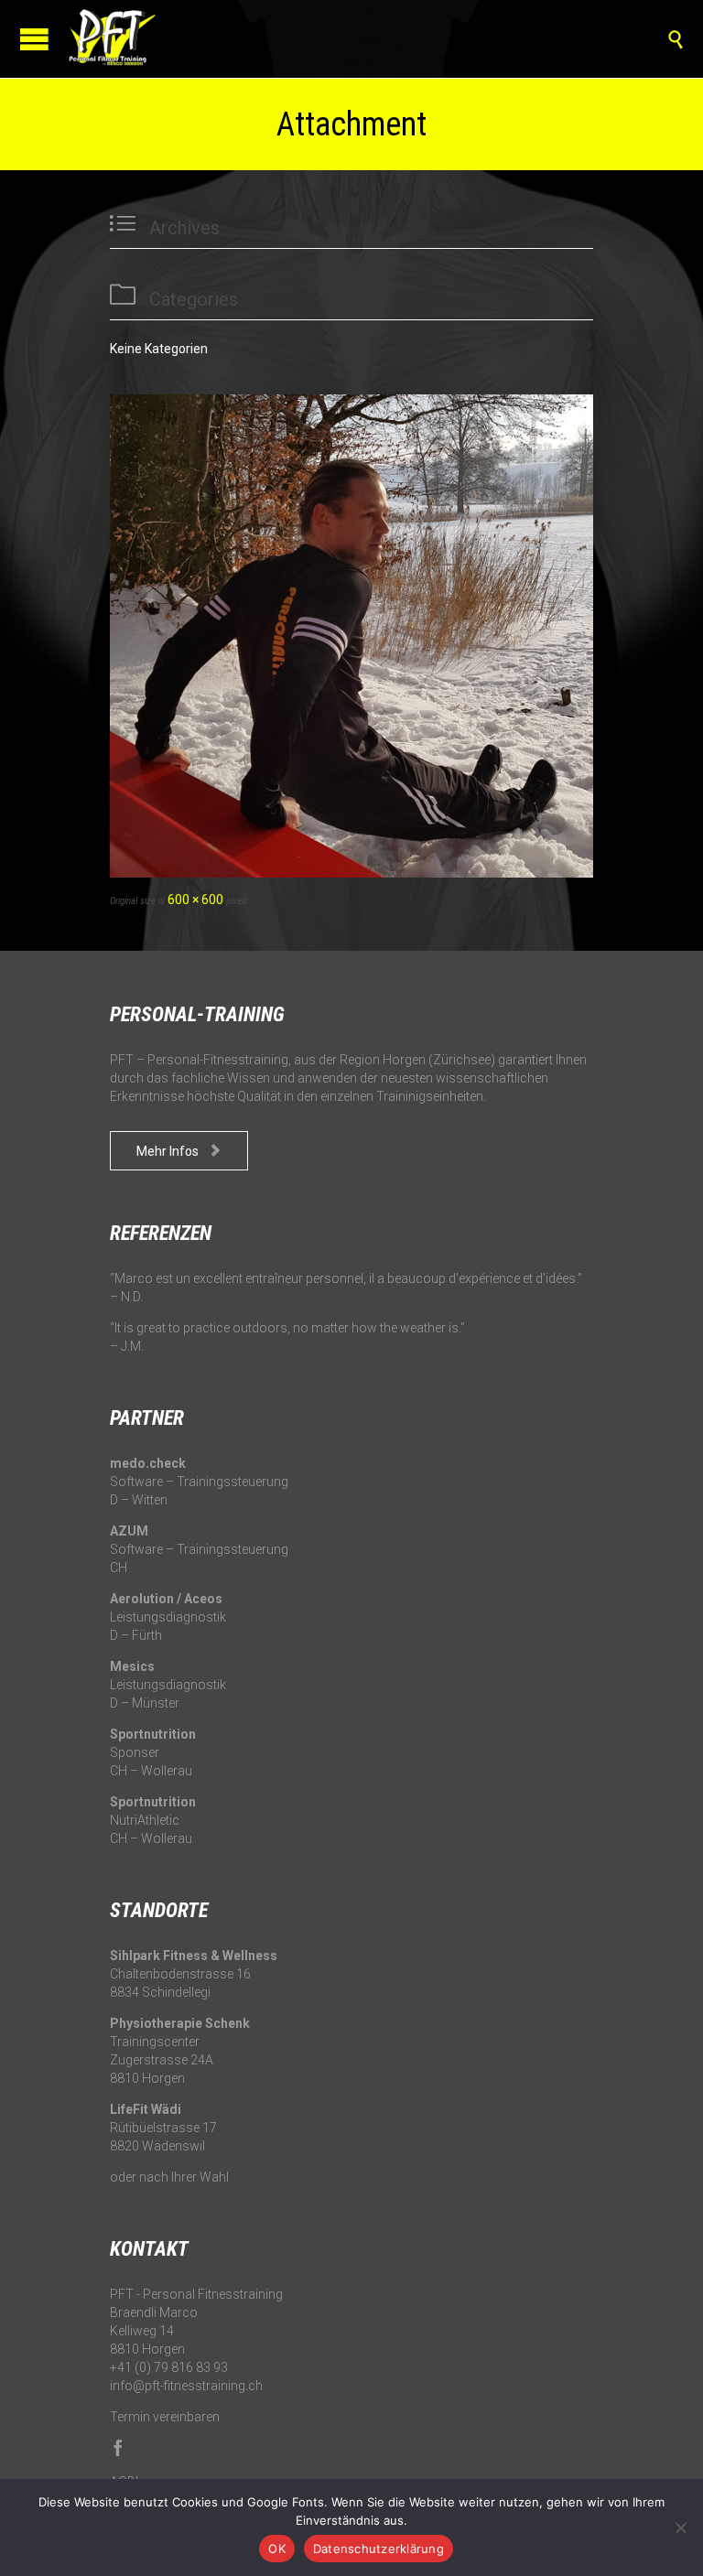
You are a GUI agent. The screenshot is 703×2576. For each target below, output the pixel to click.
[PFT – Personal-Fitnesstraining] (110, 39)
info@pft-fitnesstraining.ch (186, 2386)
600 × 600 (195, 900)
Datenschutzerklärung (379, 2549)
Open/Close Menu (34, 39)
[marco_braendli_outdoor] (351, 636)
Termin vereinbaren (165, 2417)
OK (277, 2549)
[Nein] (680, 2527)
